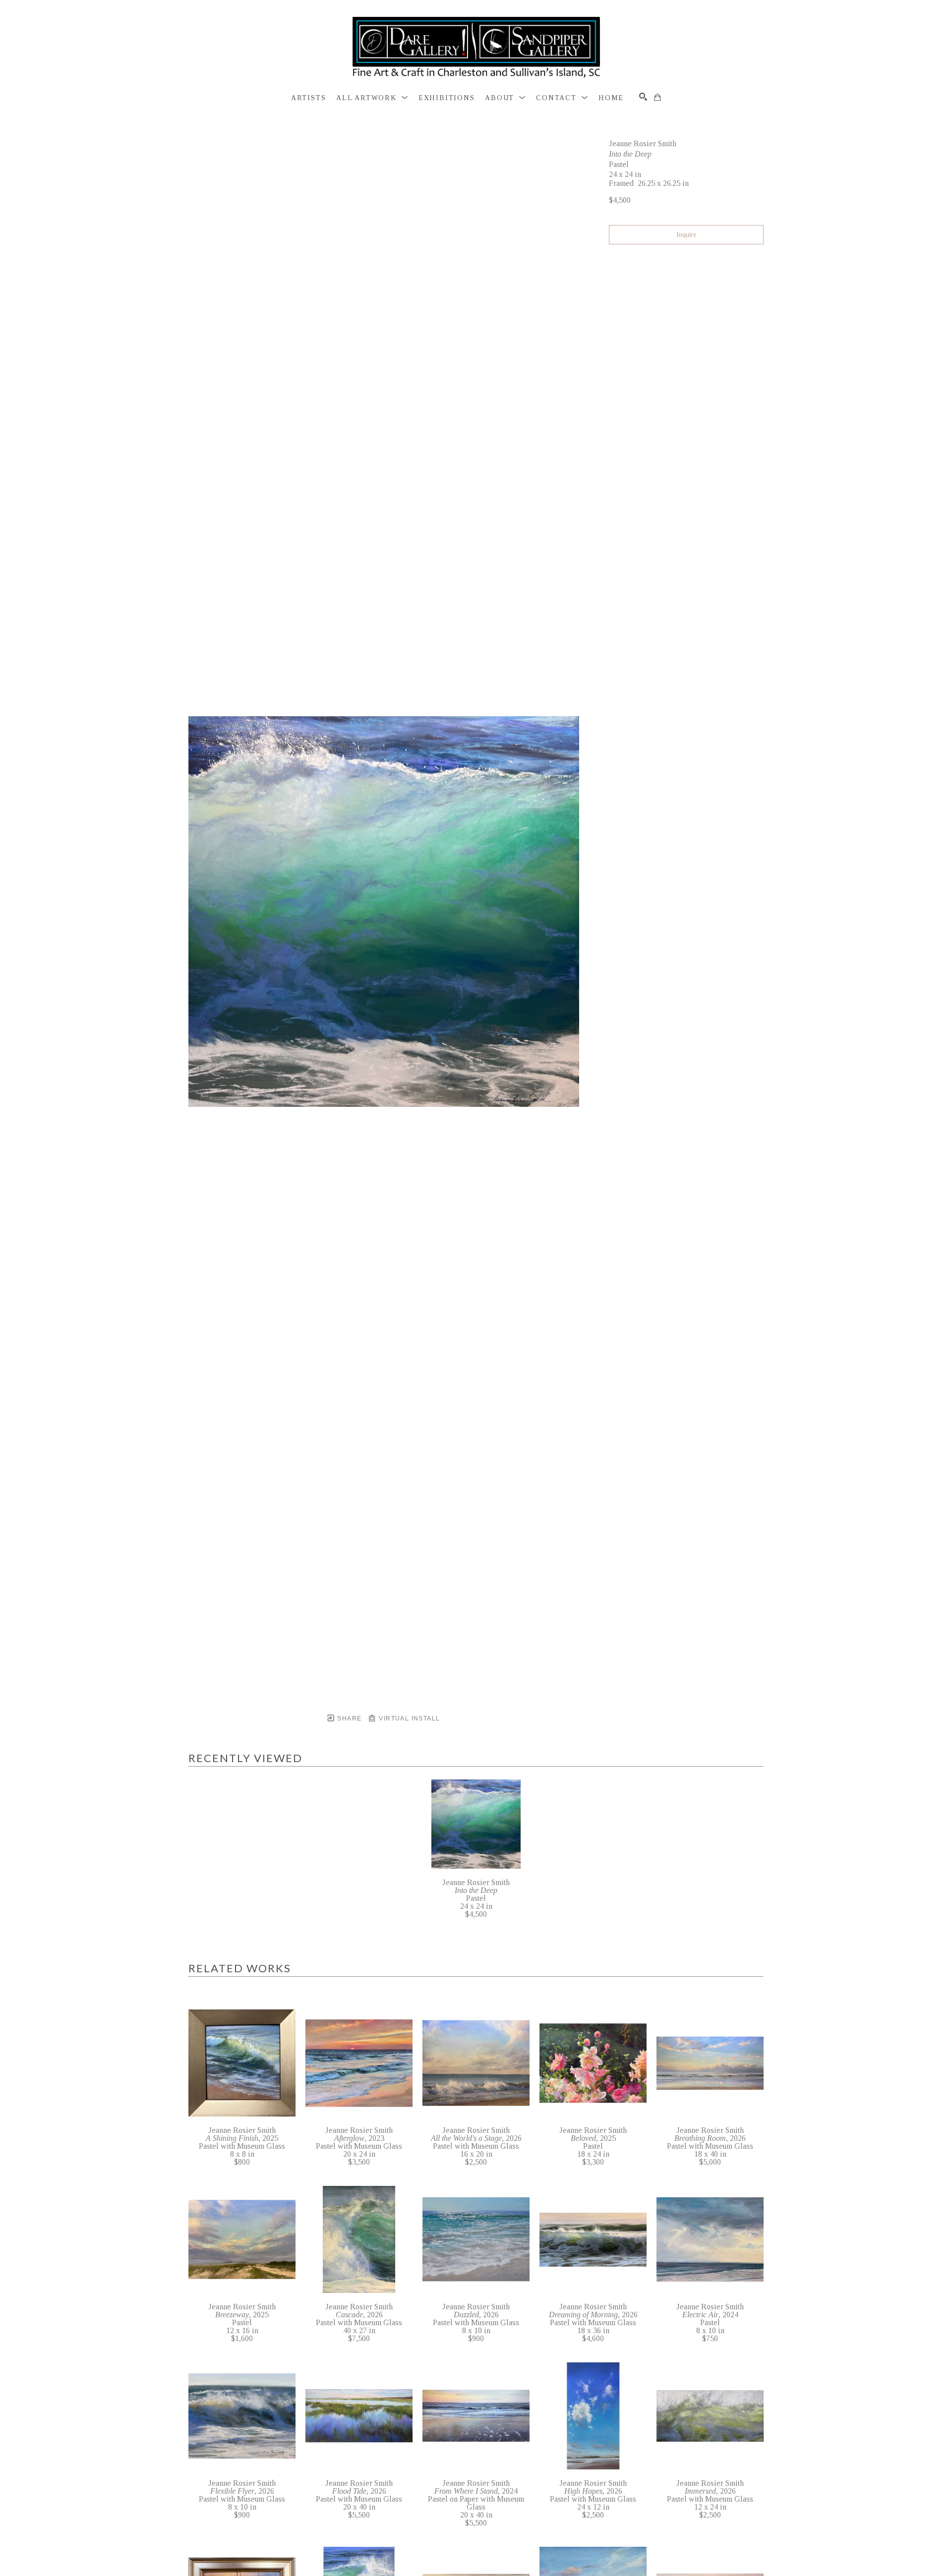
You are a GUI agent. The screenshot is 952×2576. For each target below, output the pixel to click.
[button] (372, 98)
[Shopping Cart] (657, 97)
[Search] (643, 97)
